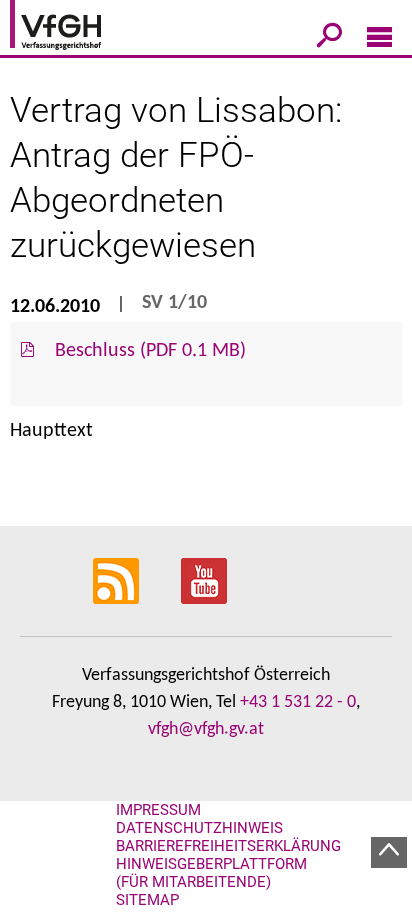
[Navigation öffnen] (379, 41)
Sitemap (147, 900)
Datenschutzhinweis (199, 828)
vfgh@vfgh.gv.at (206, 729)
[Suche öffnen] (329, 39)
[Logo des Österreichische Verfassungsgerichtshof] (85, 28)
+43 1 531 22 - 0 (298, 702)
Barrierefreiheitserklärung (228, 846)
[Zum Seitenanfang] (389, 852)
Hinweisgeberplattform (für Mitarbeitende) (211, 873)
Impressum (158, 810)
